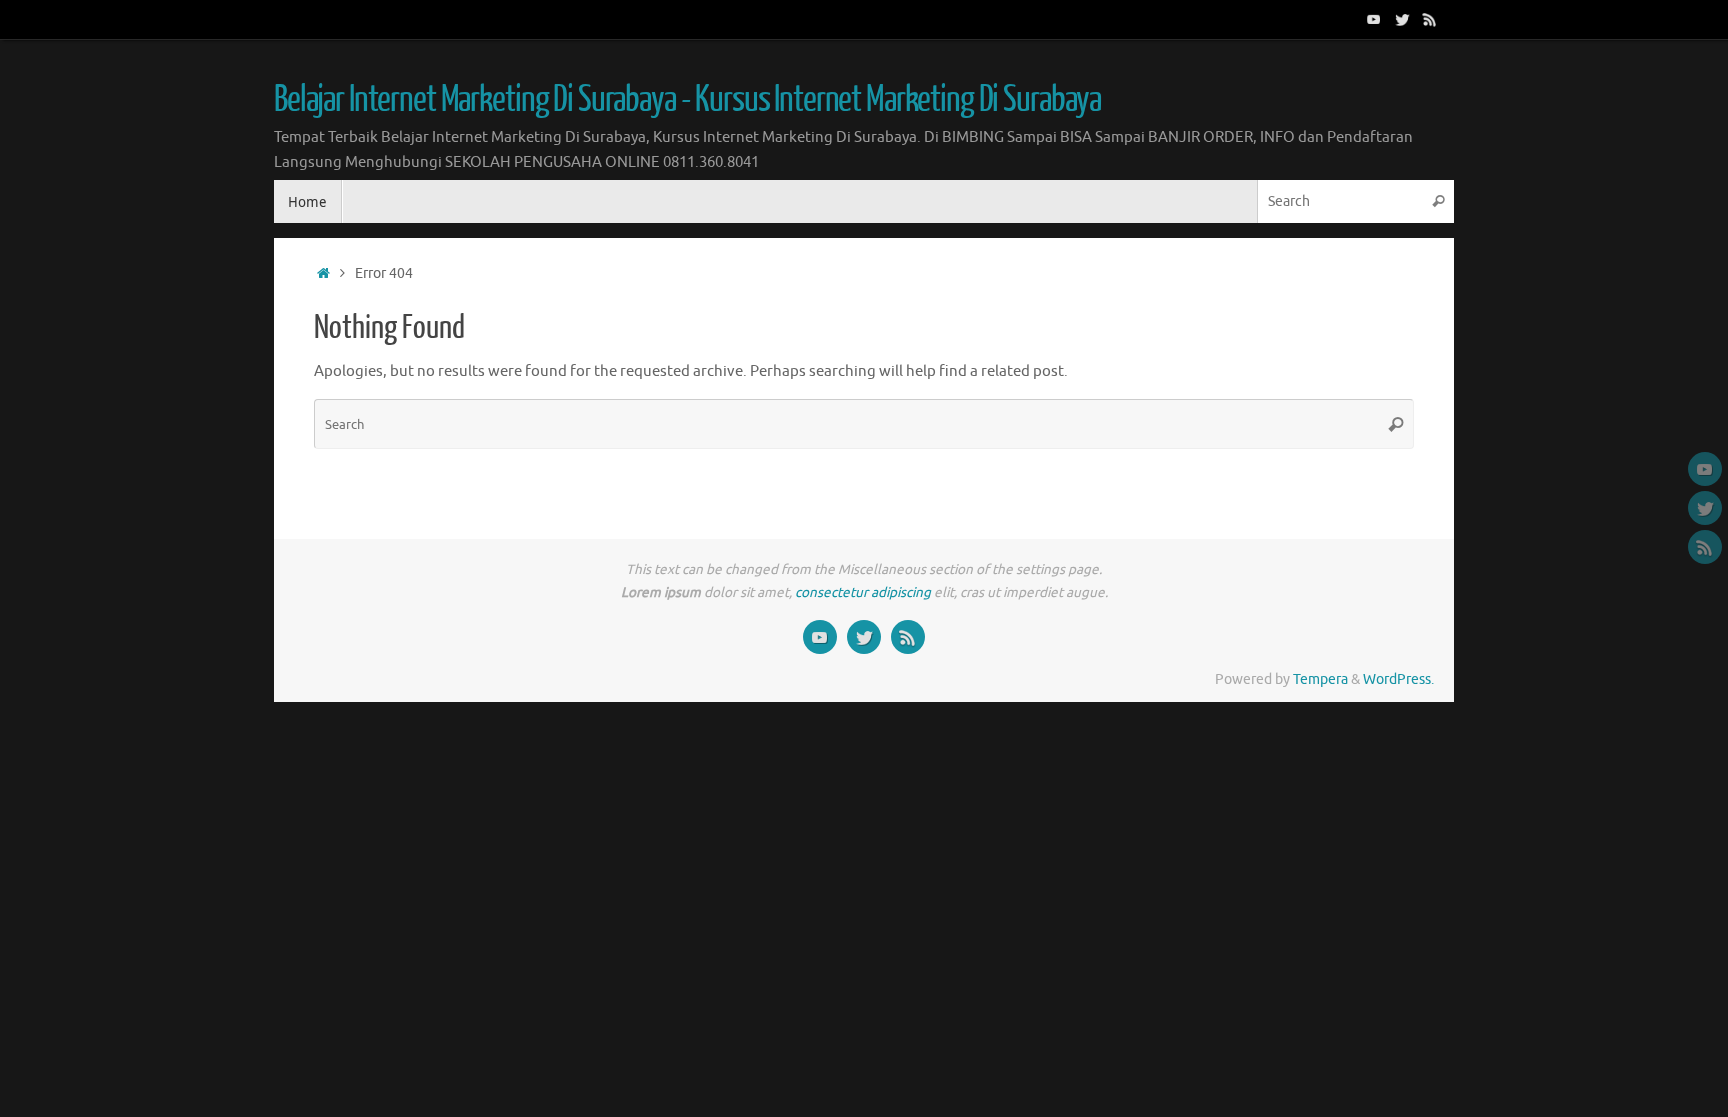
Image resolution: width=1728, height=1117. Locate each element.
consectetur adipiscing (863, 592)
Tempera (1320, 679)
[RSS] (1430, 19)
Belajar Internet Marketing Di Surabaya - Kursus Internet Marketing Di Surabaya (687, 100)
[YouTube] (1374, 19)
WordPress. (1398, 679)
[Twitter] (1402, 19)
